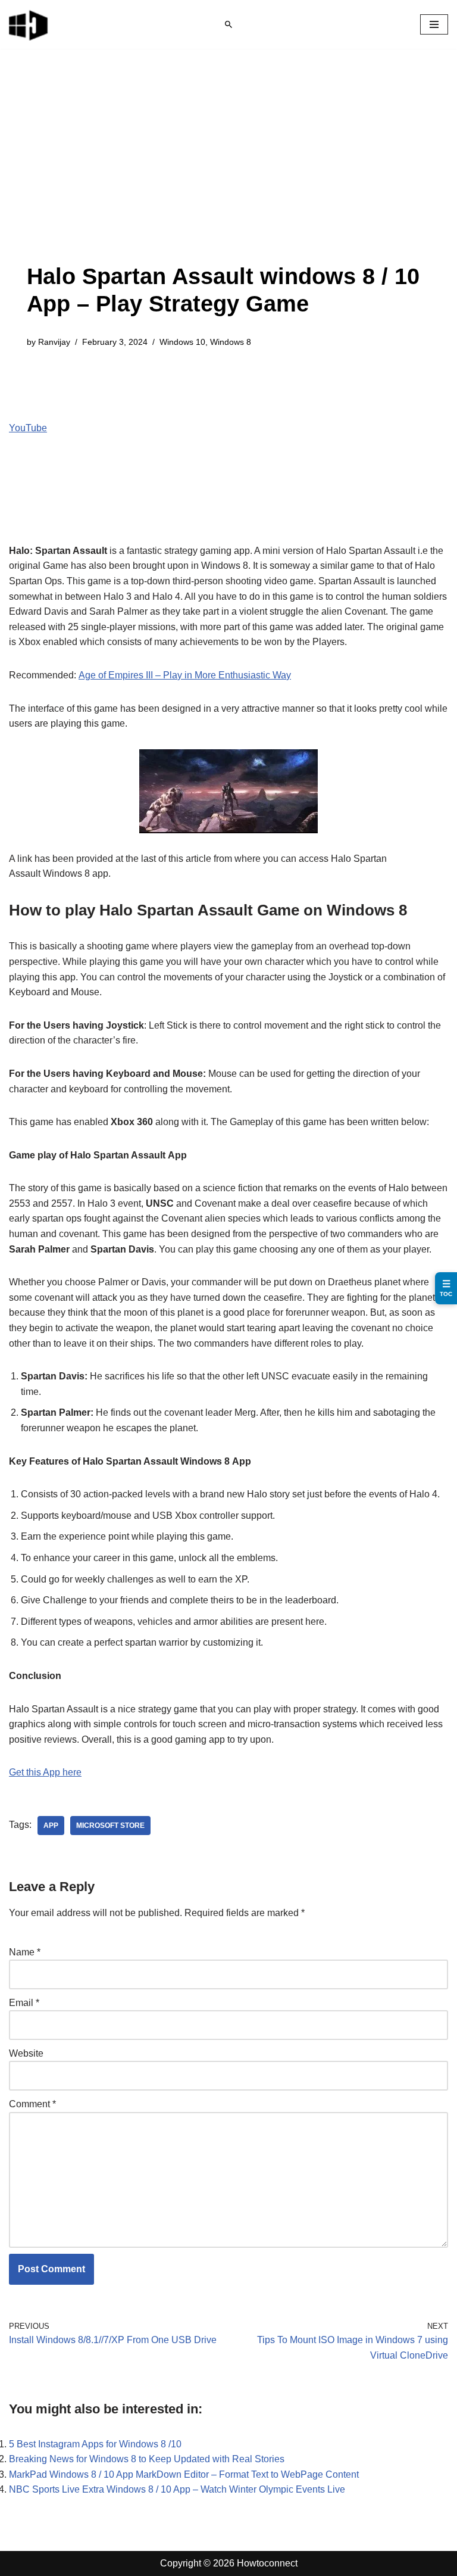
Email (24, 2003)
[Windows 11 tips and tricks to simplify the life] (29, 24)
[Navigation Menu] (434, 24)
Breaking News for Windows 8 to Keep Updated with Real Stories (147, 2459)
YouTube (28, 428)
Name (25, 1952)
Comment (32, 2104)
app (51, 1826)
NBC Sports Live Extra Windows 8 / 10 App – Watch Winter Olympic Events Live (177, 2489)
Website (26, 2053)
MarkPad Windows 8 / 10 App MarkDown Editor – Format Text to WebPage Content (184, 2474)
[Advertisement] (228, 174)
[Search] (228, 24)
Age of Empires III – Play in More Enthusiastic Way (185, 675)
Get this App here (45, 1772)
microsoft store (110, 1826)
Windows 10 (182, 342)
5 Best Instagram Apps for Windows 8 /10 (95, 2444)
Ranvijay (54, 342)
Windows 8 (231, 342)
